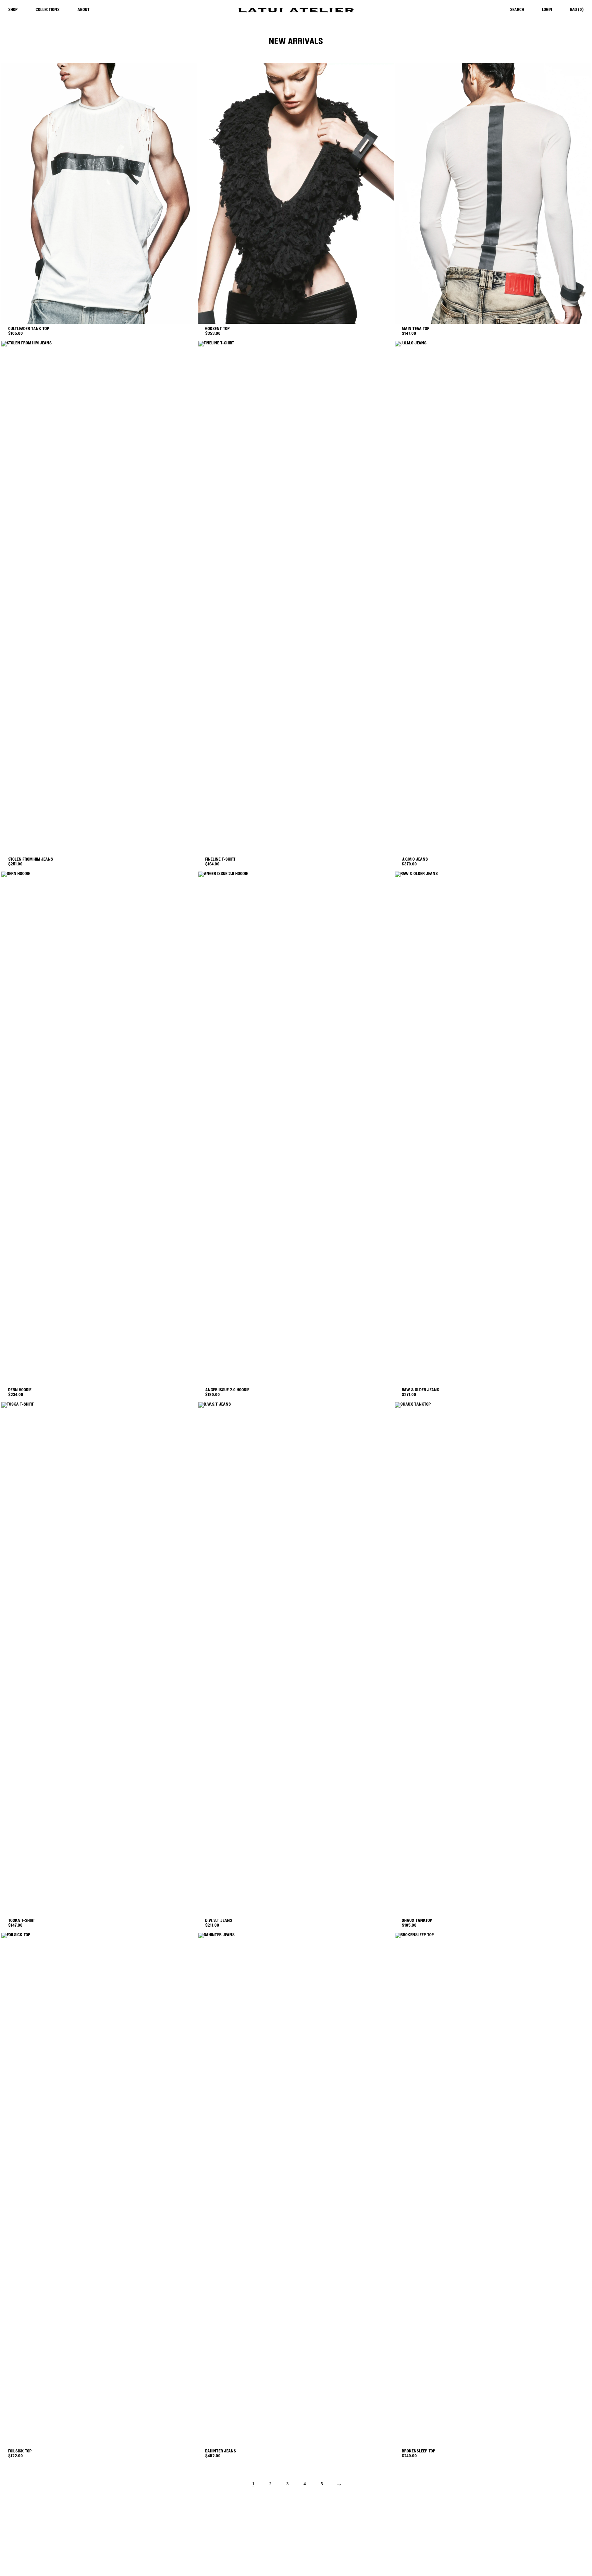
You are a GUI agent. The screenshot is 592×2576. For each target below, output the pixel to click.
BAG (577, 10)
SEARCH (517, 10)
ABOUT (84, 10)
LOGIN (547, 10)
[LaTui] (296, 10)
